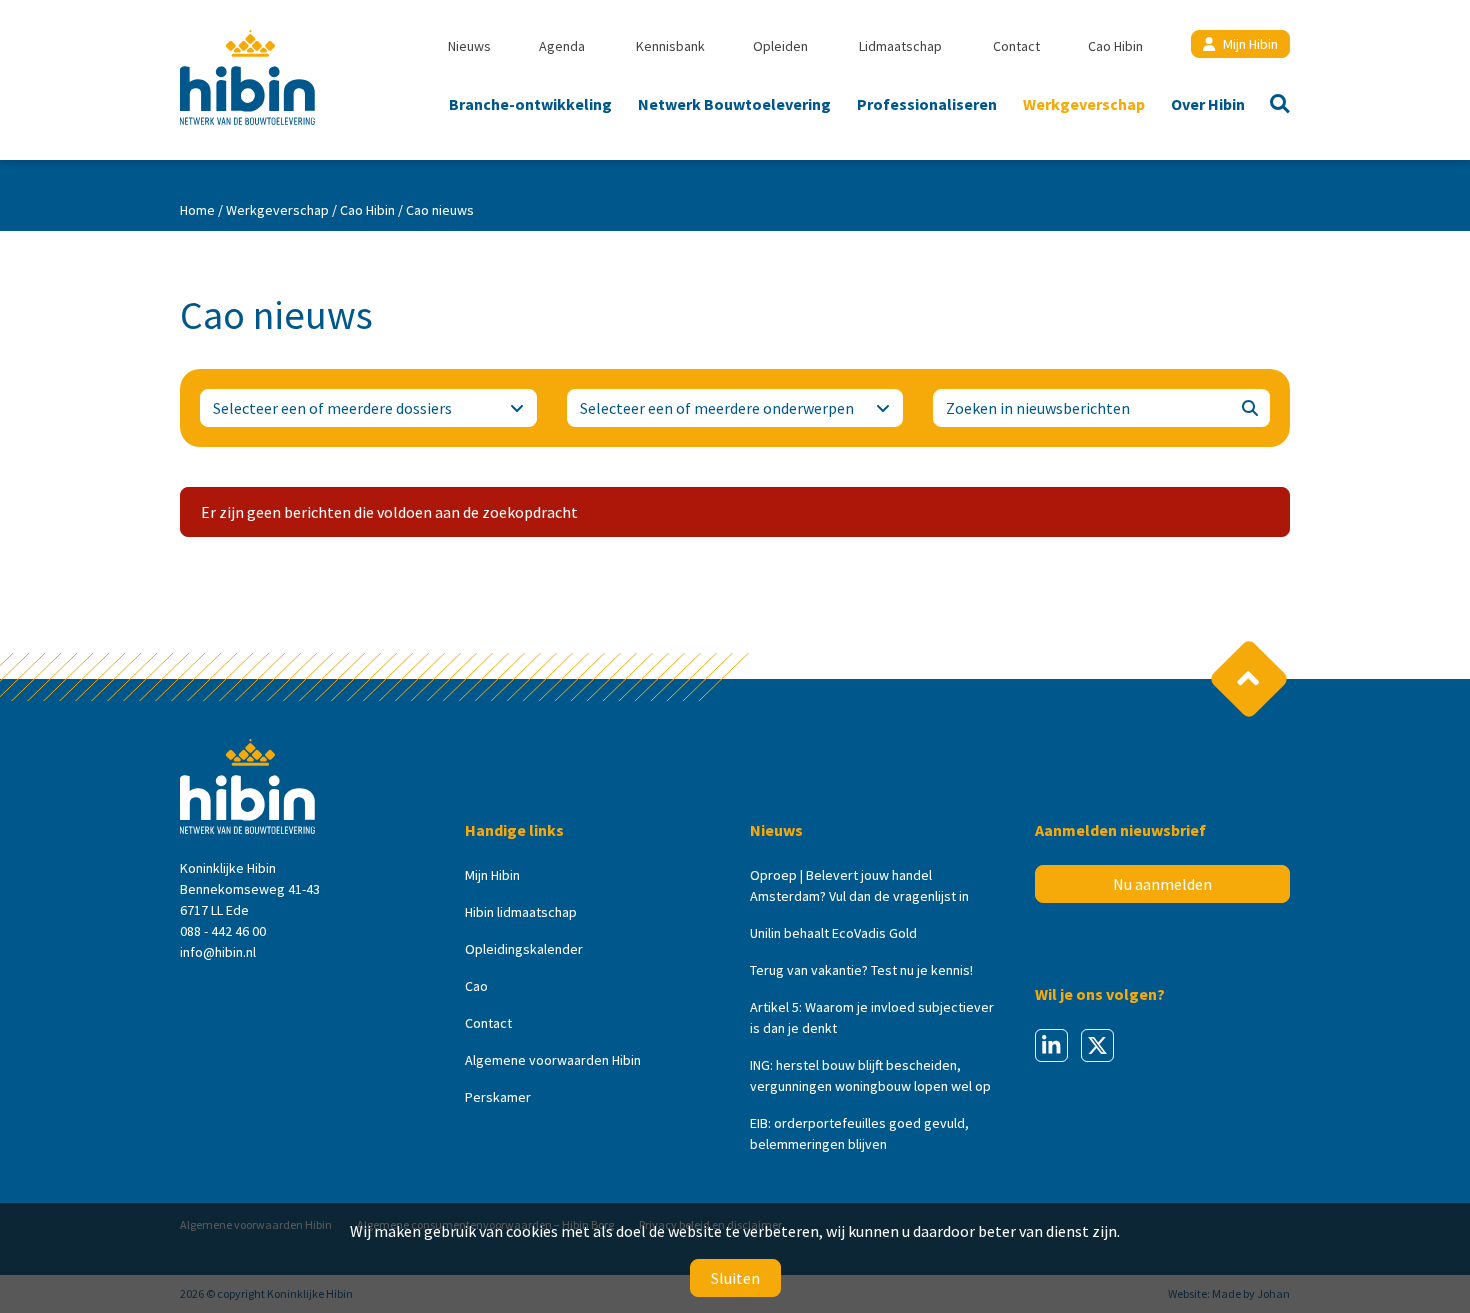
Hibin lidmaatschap (521, 912)
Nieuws (469, 46)
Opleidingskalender (524, 949)
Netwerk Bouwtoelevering (734, 104)
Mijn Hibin (1250, 44)
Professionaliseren (927, 104)
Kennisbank (670, 46)
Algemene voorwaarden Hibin (553, 1060)
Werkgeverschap (1084, 104)
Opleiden (780, 46)
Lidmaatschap (900, 46)
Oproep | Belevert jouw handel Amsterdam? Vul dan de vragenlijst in (859, 885)
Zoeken (1274, 106)
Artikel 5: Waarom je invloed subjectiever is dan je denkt (872, 1017)
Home (197, 210)
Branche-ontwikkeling (530, 104)
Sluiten (735, 1278)
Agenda (562, 46)
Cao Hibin (1115, 46)
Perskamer (498, 1097)
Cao (476, 986)
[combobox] (368, 408)
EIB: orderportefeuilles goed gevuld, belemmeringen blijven (859, 1133)
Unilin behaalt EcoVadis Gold (833, 933)
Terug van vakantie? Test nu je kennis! (861, 970)
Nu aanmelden (1162, 884)
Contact (1016, 46)
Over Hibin (1208, 104)
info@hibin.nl (218, 952)
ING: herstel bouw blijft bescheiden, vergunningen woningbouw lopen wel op (870, 1075)
